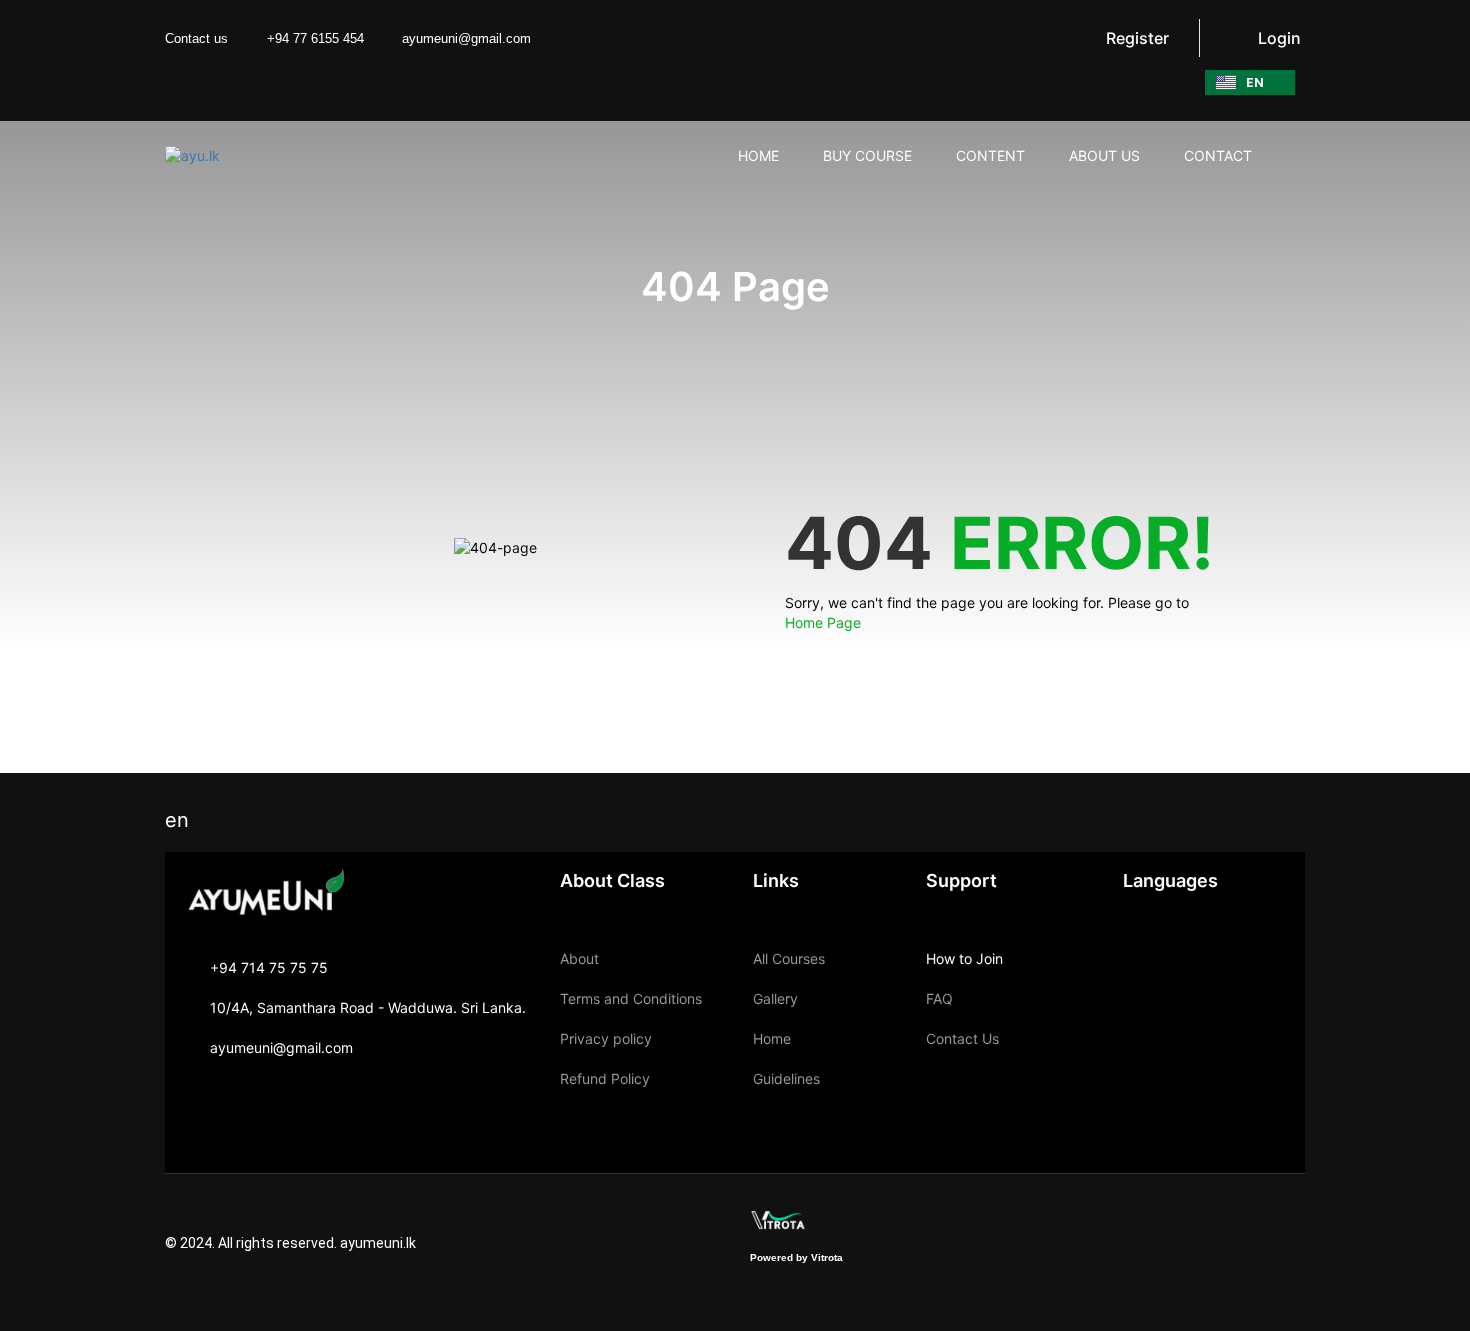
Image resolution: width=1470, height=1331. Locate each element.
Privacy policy (606, 1038)
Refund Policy (605, 1078)
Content (990, 155)
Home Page (823, 622)
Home (772, 1038)
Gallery (775, 998)
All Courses (789, 958)
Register (1137, 38)
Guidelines (786, 1078)
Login (1279, 38)
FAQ (939, 998)
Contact (1218, 155)
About (579, 958)
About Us (1104, 155)
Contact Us (962, 1038)
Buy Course (867, 155)
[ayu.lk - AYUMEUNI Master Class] (241, 155)
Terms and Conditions (631, 998)
